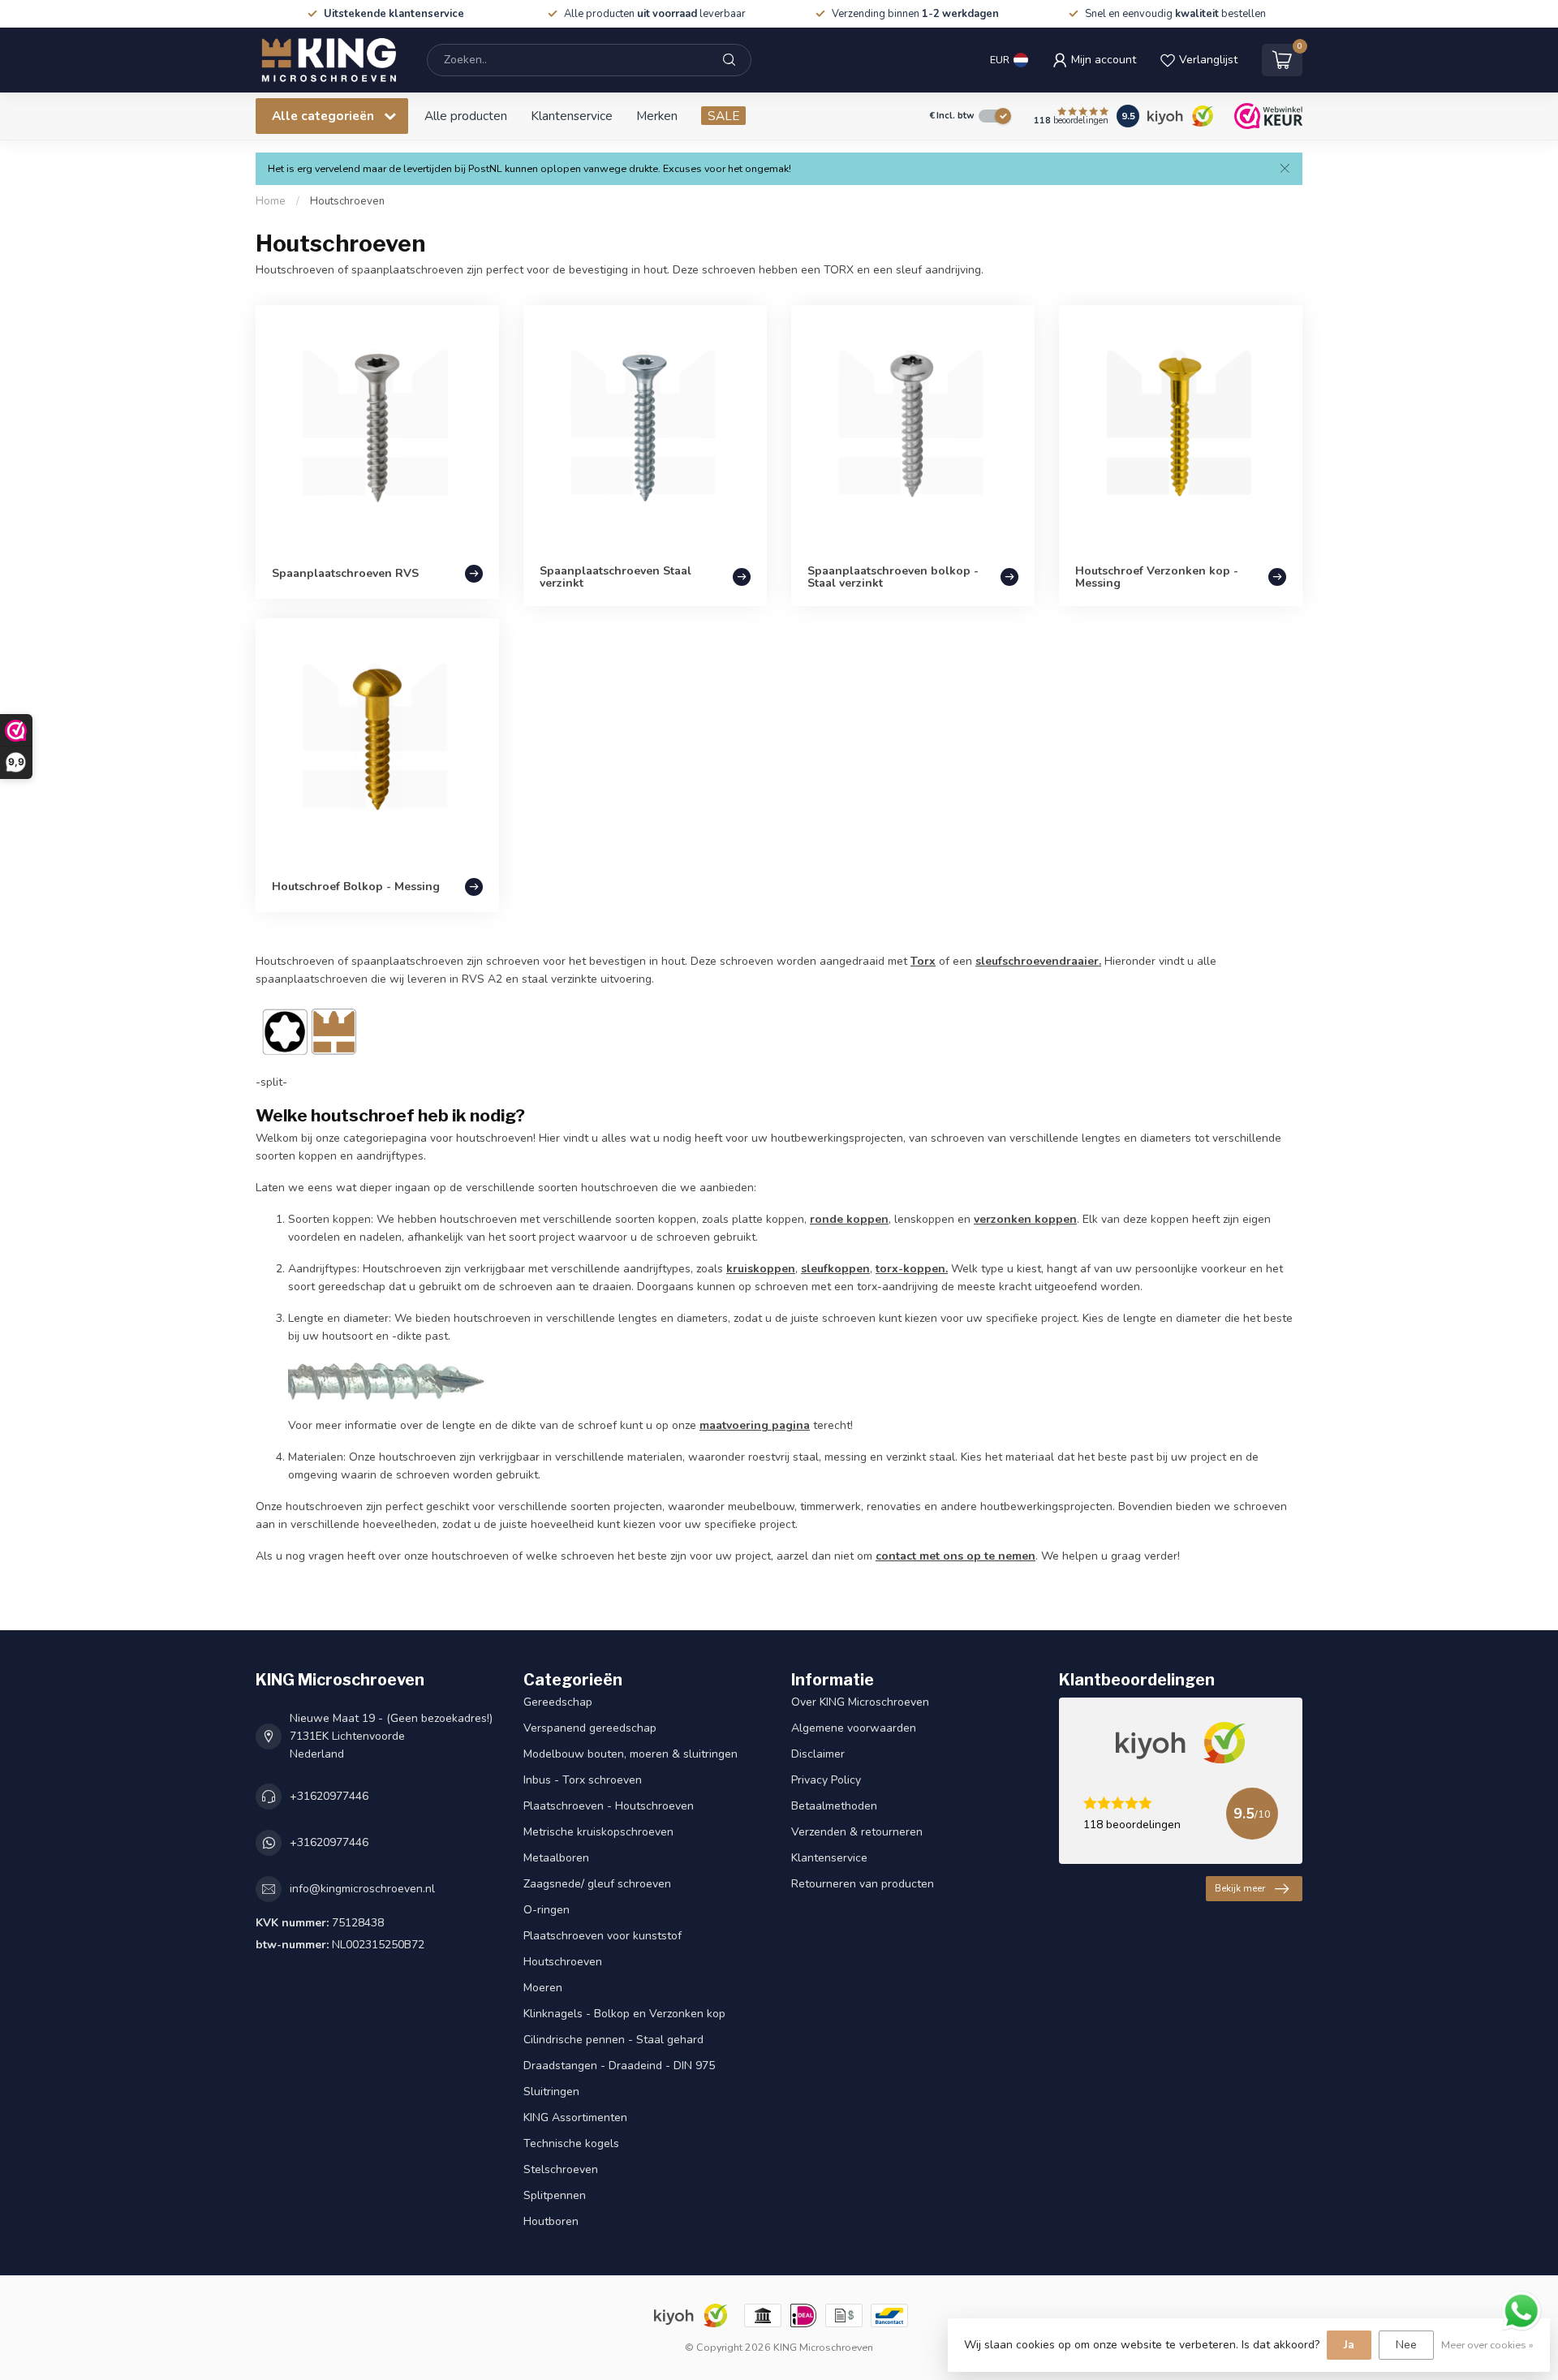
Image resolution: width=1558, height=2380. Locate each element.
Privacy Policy (826, 1780)
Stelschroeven (561, 2169)
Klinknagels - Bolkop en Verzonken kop (624, 2014)
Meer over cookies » (1487, 2345)
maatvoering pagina (755, 1425)
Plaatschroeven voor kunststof (603, 1936)
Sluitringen (551, 2092)
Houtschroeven (347, 201)
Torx (923, 961)
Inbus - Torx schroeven (583, 1780)
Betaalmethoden (834, 1806)
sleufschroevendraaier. (1038, 961)
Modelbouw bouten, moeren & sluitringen (631, 1754)
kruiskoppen (761, 1269)
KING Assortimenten (575, 2117)
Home (271, 201)
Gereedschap (558, 1702)
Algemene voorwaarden (854, 1728)
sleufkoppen (835, 1269)
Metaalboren (556, 1858)
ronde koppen (849, 1219)
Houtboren (551, 2221)
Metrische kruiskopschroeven (598, 1832)
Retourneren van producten (863, 1884)
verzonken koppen (1025, 1219)
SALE (723, 116)
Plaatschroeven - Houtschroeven (609, 1806)
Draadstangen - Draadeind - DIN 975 (619, 2066)
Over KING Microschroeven (860, 1702)
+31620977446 (329, 1796)
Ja (1349, 2345)
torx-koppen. (912, 1269)
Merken (657, 116)
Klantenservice (572, 116)
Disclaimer (818, 1754)
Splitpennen (555, 2195)
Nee (1406, 2345)
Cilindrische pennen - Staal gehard (613, 2040)
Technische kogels (571, 2143)
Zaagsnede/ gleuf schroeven (597, 1884)
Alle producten (466, 116)
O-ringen (547, 1910)
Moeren (543, 1988)
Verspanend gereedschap (590, 1728)
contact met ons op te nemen (955, 1556)
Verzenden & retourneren (857, 1832)
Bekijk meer (1240, 1888)
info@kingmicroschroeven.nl (362, 1889)
